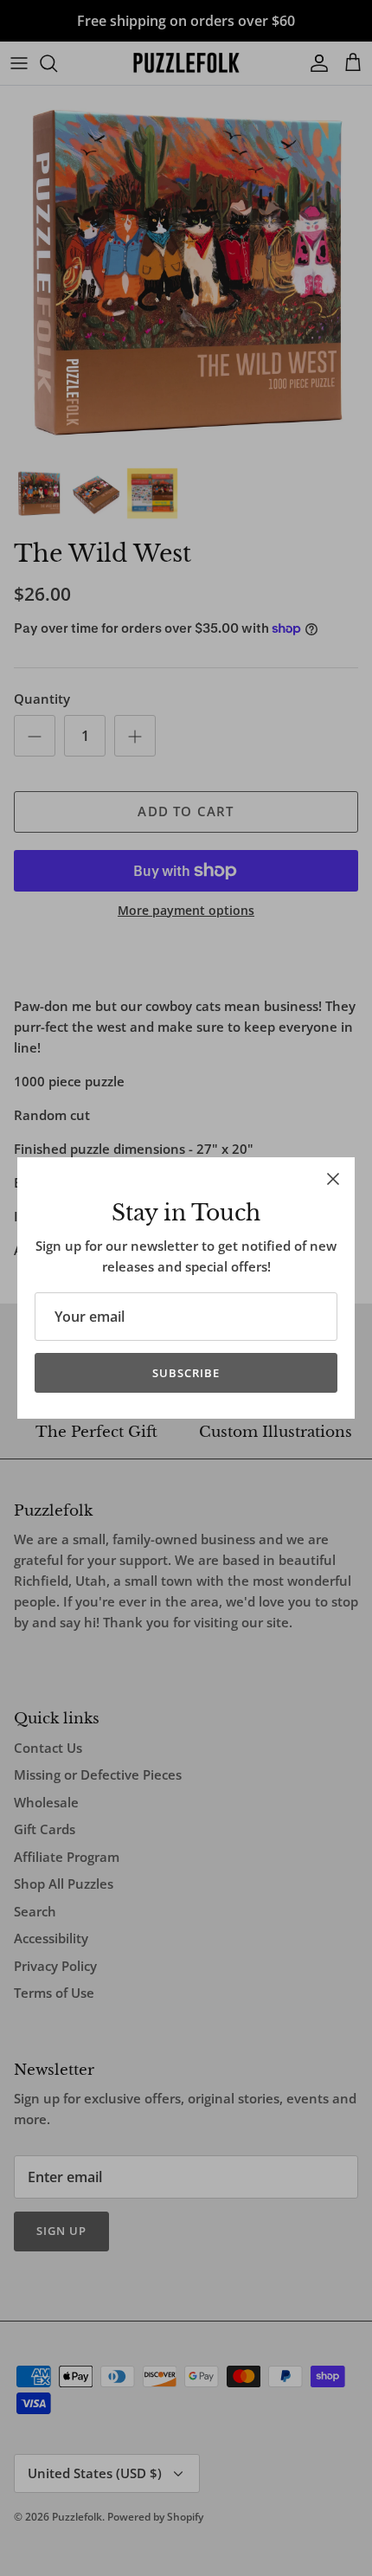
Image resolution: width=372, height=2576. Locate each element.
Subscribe (186, 1373)
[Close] (333, 1179)
